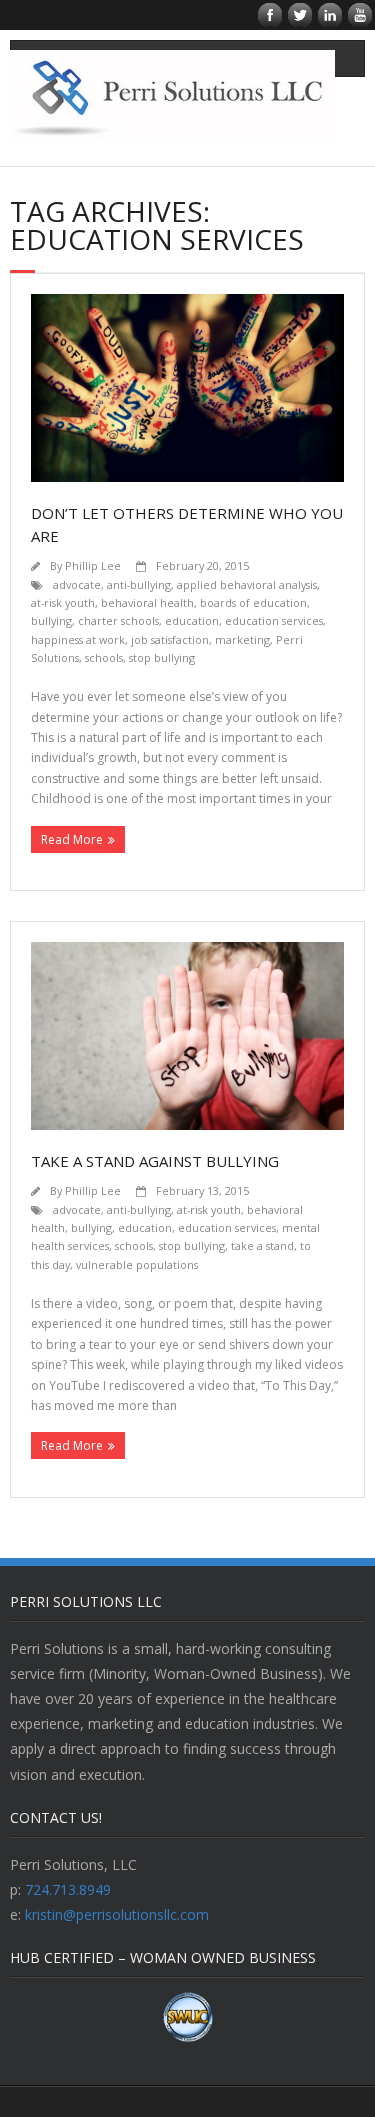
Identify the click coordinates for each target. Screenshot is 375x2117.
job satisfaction (170, 639)
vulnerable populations (137, 1264)
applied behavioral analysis (247, 584)
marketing (242, 639)
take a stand (262, 1245)
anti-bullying (139, 584)
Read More (72, 839)
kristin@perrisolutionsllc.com (117, 1914)
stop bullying (162, 657)
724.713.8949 (68, 1889)
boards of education (253, 602)
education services (274, 620)
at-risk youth (63, 602)
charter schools (118, 620)
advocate (77, 584)
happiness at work (78, 639)
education (192, 620)
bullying (51, 620)
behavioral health (147, 602)
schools (104, 657)
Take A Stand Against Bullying (155, 1161)
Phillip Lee (93, 565)
